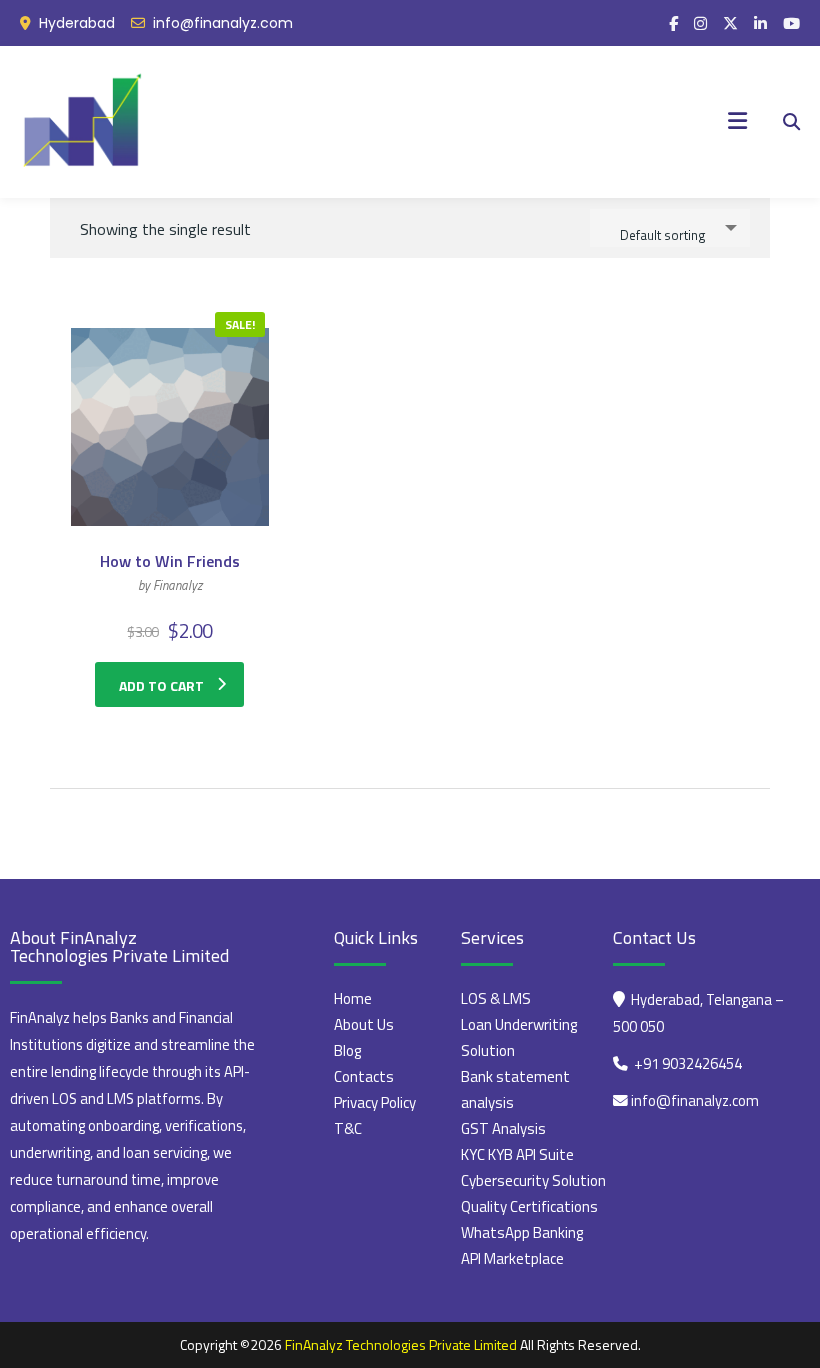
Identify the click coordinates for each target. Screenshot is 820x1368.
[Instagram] (700, 23)
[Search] (791, 122)
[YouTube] (791, 23)
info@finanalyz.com (223, 23)
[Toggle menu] (737, 122)
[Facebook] (673, 23)
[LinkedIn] (760, 23)
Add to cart (161, 685)
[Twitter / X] (730, 23)
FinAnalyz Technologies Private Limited (401, 1344)
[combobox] (670, 228)
